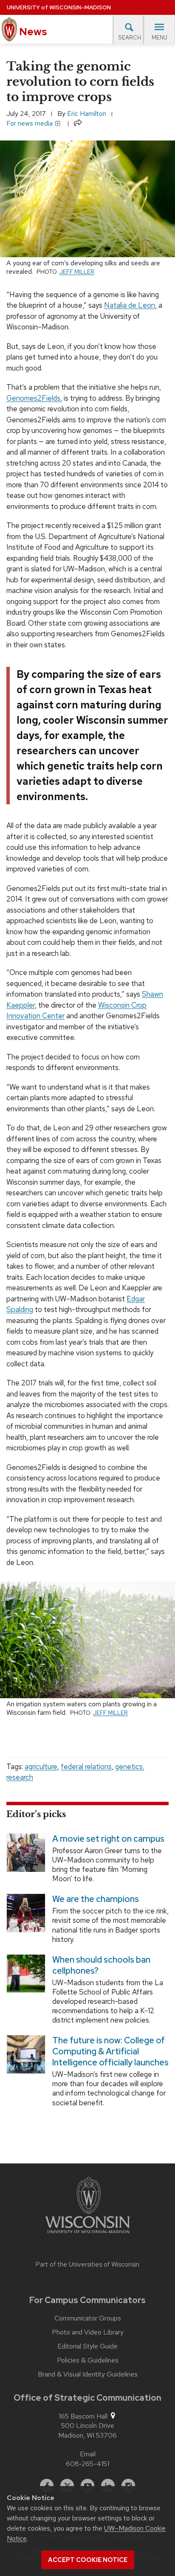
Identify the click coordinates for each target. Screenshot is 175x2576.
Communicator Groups (88, 2318)
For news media (30, 123)
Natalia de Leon (130, 305)
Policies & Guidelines (88, 2360)
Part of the (87, 2264)
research (20, 1777)
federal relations (86, 1767)
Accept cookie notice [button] (88, 2560)
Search (130, 38)
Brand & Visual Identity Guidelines (88, 2374)
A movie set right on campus (108, 1839)
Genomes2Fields (33, 398)
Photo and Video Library (88, 2332)
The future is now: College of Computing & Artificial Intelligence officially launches (110, 2051)
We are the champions (96, 1899)
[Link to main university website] (87, 2207)
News (32, 32)
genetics (129, 1767)
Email (88, 2454)
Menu (159, 38)
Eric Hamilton (87, 114)
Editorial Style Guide (87, 2346)
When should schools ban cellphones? (101, 1965)
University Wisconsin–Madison (59, 7)
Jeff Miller (77, 272)
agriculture (41, 1767)
